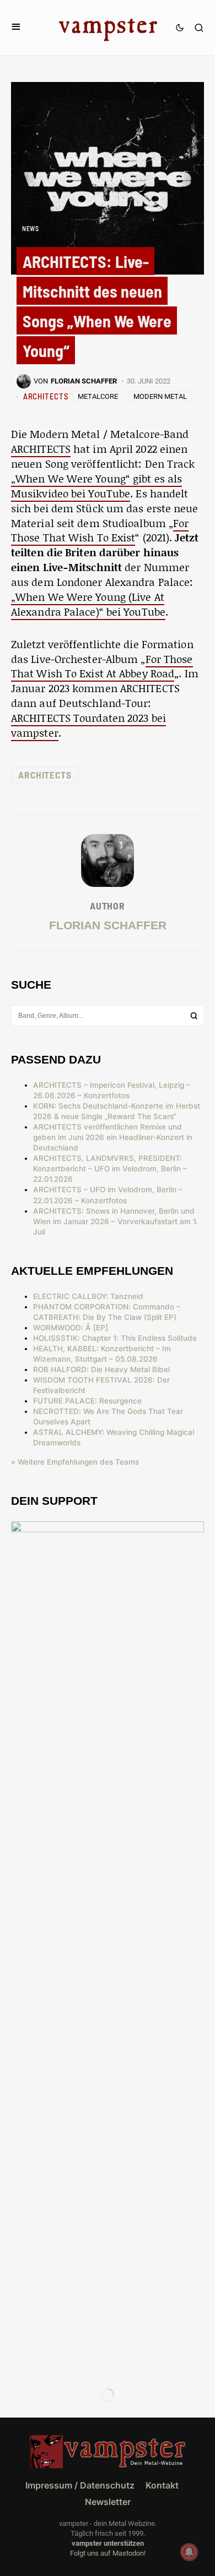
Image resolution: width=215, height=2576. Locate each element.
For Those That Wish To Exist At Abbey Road (102, 666)
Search (194, 1016)
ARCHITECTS (46, 396)
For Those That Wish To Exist (100, 530)
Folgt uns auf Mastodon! (108, 2553)
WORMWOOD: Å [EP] (71, 1328)
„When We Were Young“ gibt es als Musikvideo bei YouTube (96, 486)
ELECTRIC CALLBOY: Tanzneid (88, 1296)
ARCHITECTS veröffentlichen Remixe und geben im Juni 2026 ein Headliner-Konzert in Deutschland (113, 1137)
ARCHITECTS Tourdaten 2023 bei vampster (88, 725)
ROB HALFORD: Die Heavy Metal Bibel (101, 1369)
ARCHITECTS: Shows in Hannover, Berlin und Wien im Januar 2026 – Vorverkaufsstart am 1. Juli (115, 1221)
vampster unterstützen (108, 2543)
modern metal (160, 396)
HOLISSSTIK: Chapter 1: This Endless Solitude (115, 1338)
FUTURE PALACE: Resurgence (87, 1401)
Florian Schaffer (108, 925)
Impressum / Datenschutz (80, 2485)
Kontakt (162, 2485)
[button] (16, 27)
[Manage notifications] (189, 2552)
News (30, 228)
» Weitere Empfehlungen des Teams (75, 1462)
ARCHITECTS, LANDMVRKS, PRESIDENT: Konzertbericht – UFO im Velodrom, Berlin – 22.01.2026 (110, 1169)
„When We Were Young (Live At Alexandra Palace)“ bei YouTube (88, 604)
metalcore (98, 396)
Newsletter (108, 2502)
